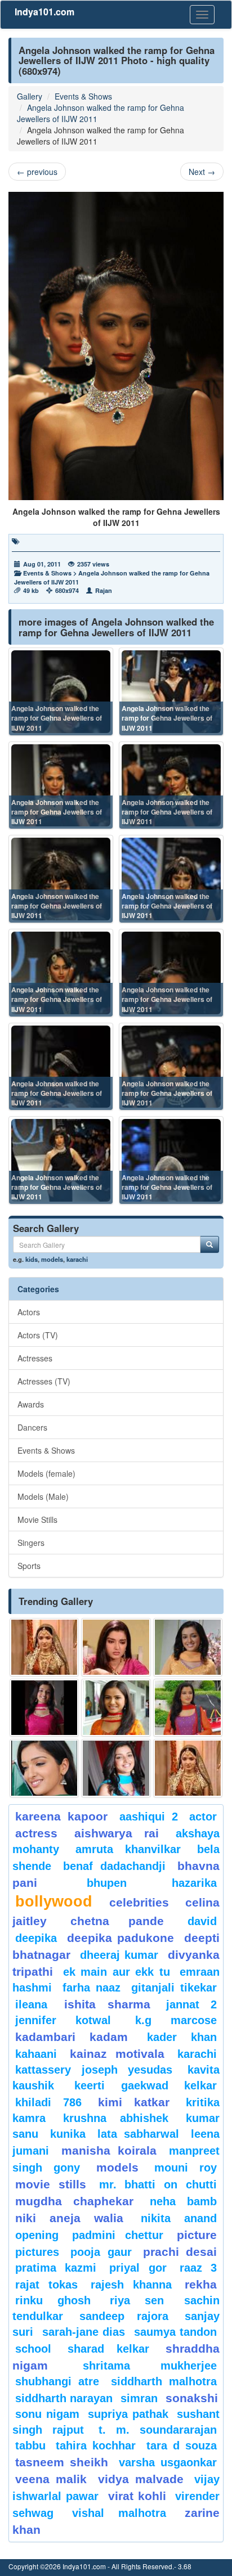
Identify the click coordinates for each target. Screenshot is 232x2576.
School (33, 2349)
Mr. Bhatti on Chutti (158, 2184)
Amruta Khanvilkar (128, 1849)
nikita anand (179, 2218)
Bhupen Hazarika (152, 1883)
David (202, 1921)
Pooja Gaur (101, 2252)
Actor (203, 1817)
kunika (68, 2134)
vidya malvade (141, 2479)
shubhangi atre (57, 2381)
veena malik (51, 2479)
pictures (37, 2252)
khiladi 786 (48, 2102)
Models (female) (46, 1473)
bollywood (54, 1901)
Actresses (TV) (44, 1381)
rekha (201, 2284)
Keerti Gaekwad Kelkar (146, 2085)
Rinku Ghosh (53, 2300)
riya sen (144, 2300)
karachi (77, 1259)
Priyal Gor (138, 2268)
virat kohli (137, 2496)
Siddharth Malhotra (164, 2381)
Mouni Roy (186, 2168)
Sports (29, 1566)
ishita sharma (107, 2004)
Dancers (32, 1427)
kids (32, 1259)
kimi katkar (134, 2102)
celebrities (139, 1902)
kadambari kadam (72, 2037)
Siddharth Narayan (64, 2398)
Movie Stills (37, 1519)
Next (202, 172)
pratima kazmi (56, 2268)
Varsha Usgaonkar (168, 2462)
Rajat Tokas (46, 2285)
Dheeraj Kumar (119, 1955)
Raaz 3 (198, 2268)
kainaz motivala (117, 2054)
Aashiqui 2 (149, 1817)
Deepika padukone (121, 1938)
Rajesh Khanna (131, 2285)
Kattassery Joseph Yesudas (94, 2070)
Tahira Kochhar (96, 2445)
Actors (29, 1312)
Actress (36, 1833)
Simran (139, 2398)
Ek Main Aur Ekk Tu (117, 1972)
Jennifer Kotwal (63, 2020)
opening (37, 2235)
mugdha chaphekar (74, 2201)
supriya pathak (128, 2414)
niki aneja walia (69, 2218)
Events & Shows (83, 96)
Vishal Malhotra (119, 2513)
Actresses (35, 1358)
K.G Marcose (176, 2020)
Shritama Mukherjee (150, 2366)
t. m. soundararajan (158, 2430)
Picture (197, 2235)
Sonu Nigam (47, 2414)
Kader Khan (182, 2037)
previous (37, 172)
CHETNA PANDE (117, 1921)
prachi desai (180, 2252)
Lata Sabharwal (139, 2134)
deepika (36, 1938)
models (52, 1259)
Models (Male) (43, 1496)
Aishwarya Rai (117, 1833)
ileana (37, 2004)
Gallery (30, 96)
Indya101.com (44, 12)
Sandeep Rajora (124, 2316)
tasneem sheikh (62, 2462)
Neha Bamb (183, 2201)
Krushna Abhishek (115, 2118)
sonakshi (192, 2398)
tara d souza (182, 2445)
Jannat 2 (191, 2004)
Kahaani (36, 2054)
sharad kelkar (108, 2349)
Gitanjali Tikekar (174, 1988)
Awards (31, 1404)
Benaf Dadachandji (114, 1866)
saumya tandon (176, 2332)
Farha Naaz (92, 1988)
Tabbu (30, 2445)
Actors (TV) (38, 1335)
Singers (31, 1543)
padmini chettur (117, 2235)
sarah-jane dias (84, 2332)
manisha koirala (109, 2150)
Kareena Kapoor (61, 1816)
